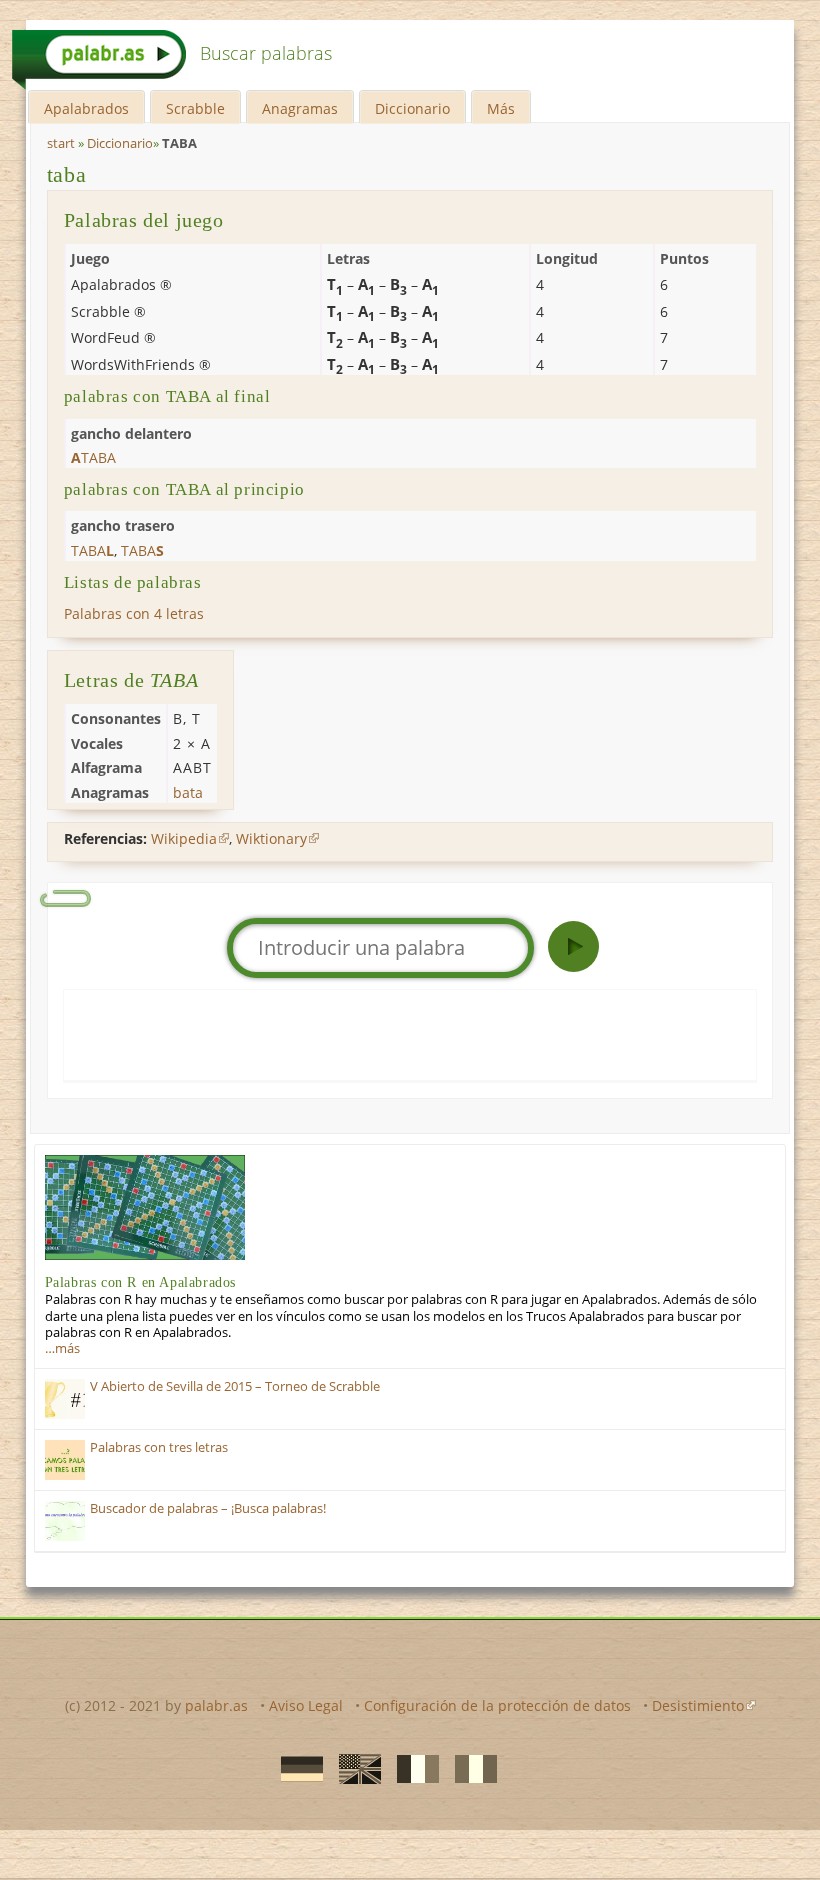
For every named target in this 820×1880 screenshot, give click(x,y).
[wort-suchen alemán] (296, 1768)
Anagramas (300, 108)
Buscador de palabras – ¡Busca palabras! (208, 1508)
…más (62, 1348)
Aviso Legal (306, 1705)
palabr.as (216, 1705)
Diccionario (412, 108)
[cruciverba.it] (470, 1768)
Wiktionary (271, 838)
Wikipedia (184, 838)
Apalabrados (86, 108)
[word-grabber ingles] (354, 1768)
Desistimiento (698, 1705)
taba (66, 174)
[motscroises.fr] (412, 1768)
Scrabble (195, 108)
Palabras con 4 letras (134, 613)
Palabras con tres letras (159, 1447)
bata (188, 792)
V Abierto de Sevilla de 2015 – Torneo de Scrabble (235, 1386)
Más (501, 108)
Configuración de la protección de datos (497, 1705)
